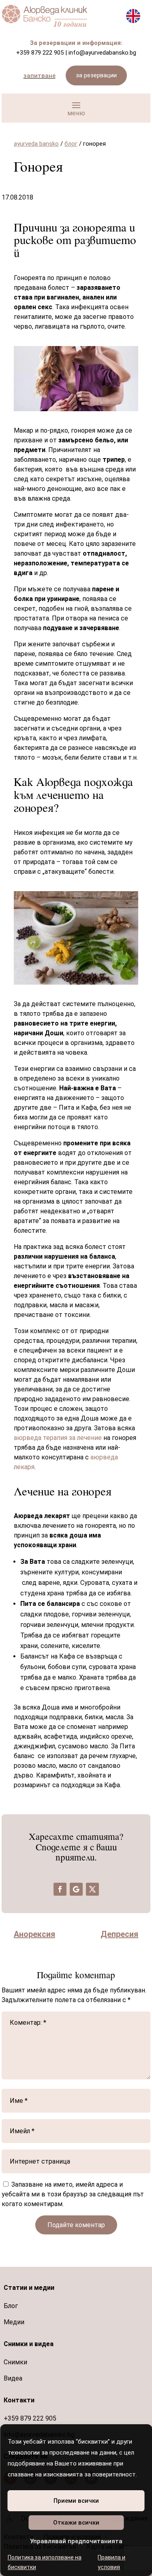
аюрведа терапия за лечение (58, 1438)
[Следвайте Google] (76, 1889)
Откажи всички (76, 2523)
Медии (14, 2322)
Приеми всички (76, 2501)
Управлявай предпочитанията (76, 2541)
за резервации (96, 75)
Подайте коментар (76, 2225)
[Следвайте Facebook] (60, 1889)
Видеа (13, 2378)
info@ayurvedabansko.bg (102, 53)
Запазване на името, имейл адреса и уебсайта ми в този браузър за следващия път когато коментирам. (73, 2194)
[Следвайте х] (92, 1889)
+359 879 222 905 (40, 53)
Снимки (15, 2362)
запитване (40, 76)
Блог (11, 2306)
